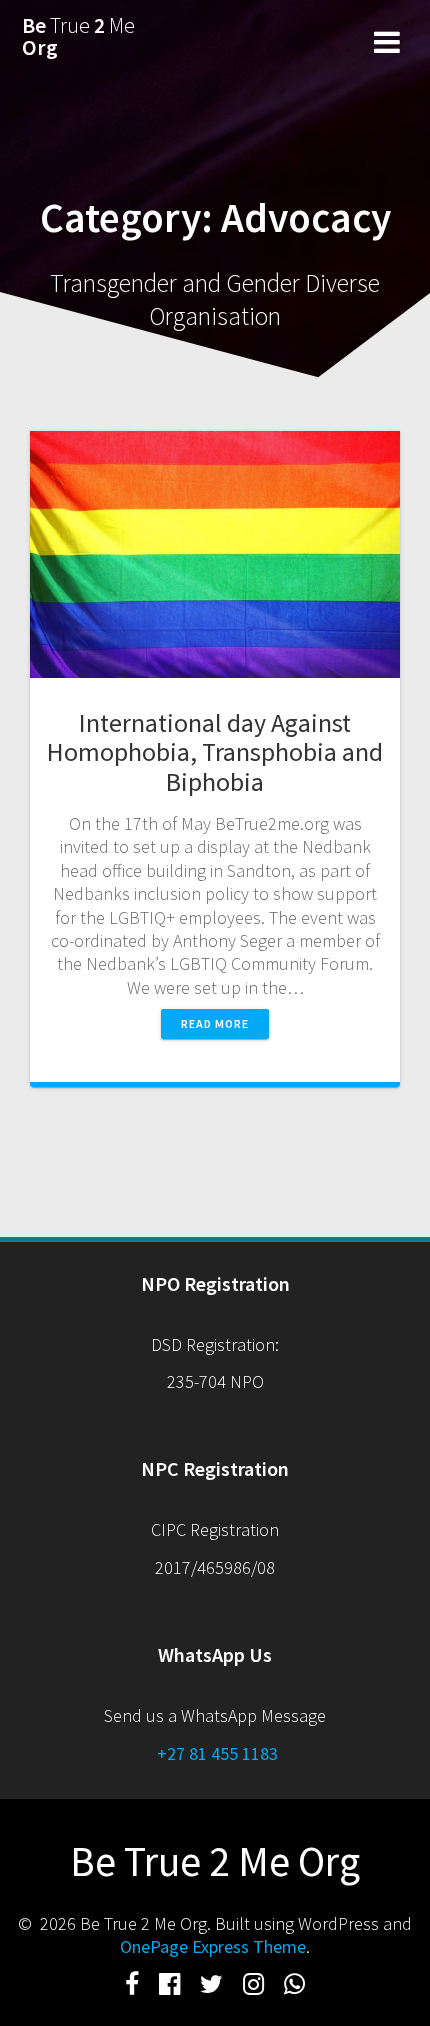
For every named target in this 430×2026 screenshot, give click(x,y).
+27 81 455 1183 (215, 1753)
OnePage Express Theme (213, 1946)
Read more (215, 1023)
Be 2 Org (78, 36)
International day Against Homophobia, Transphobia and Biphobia (215, 752)
